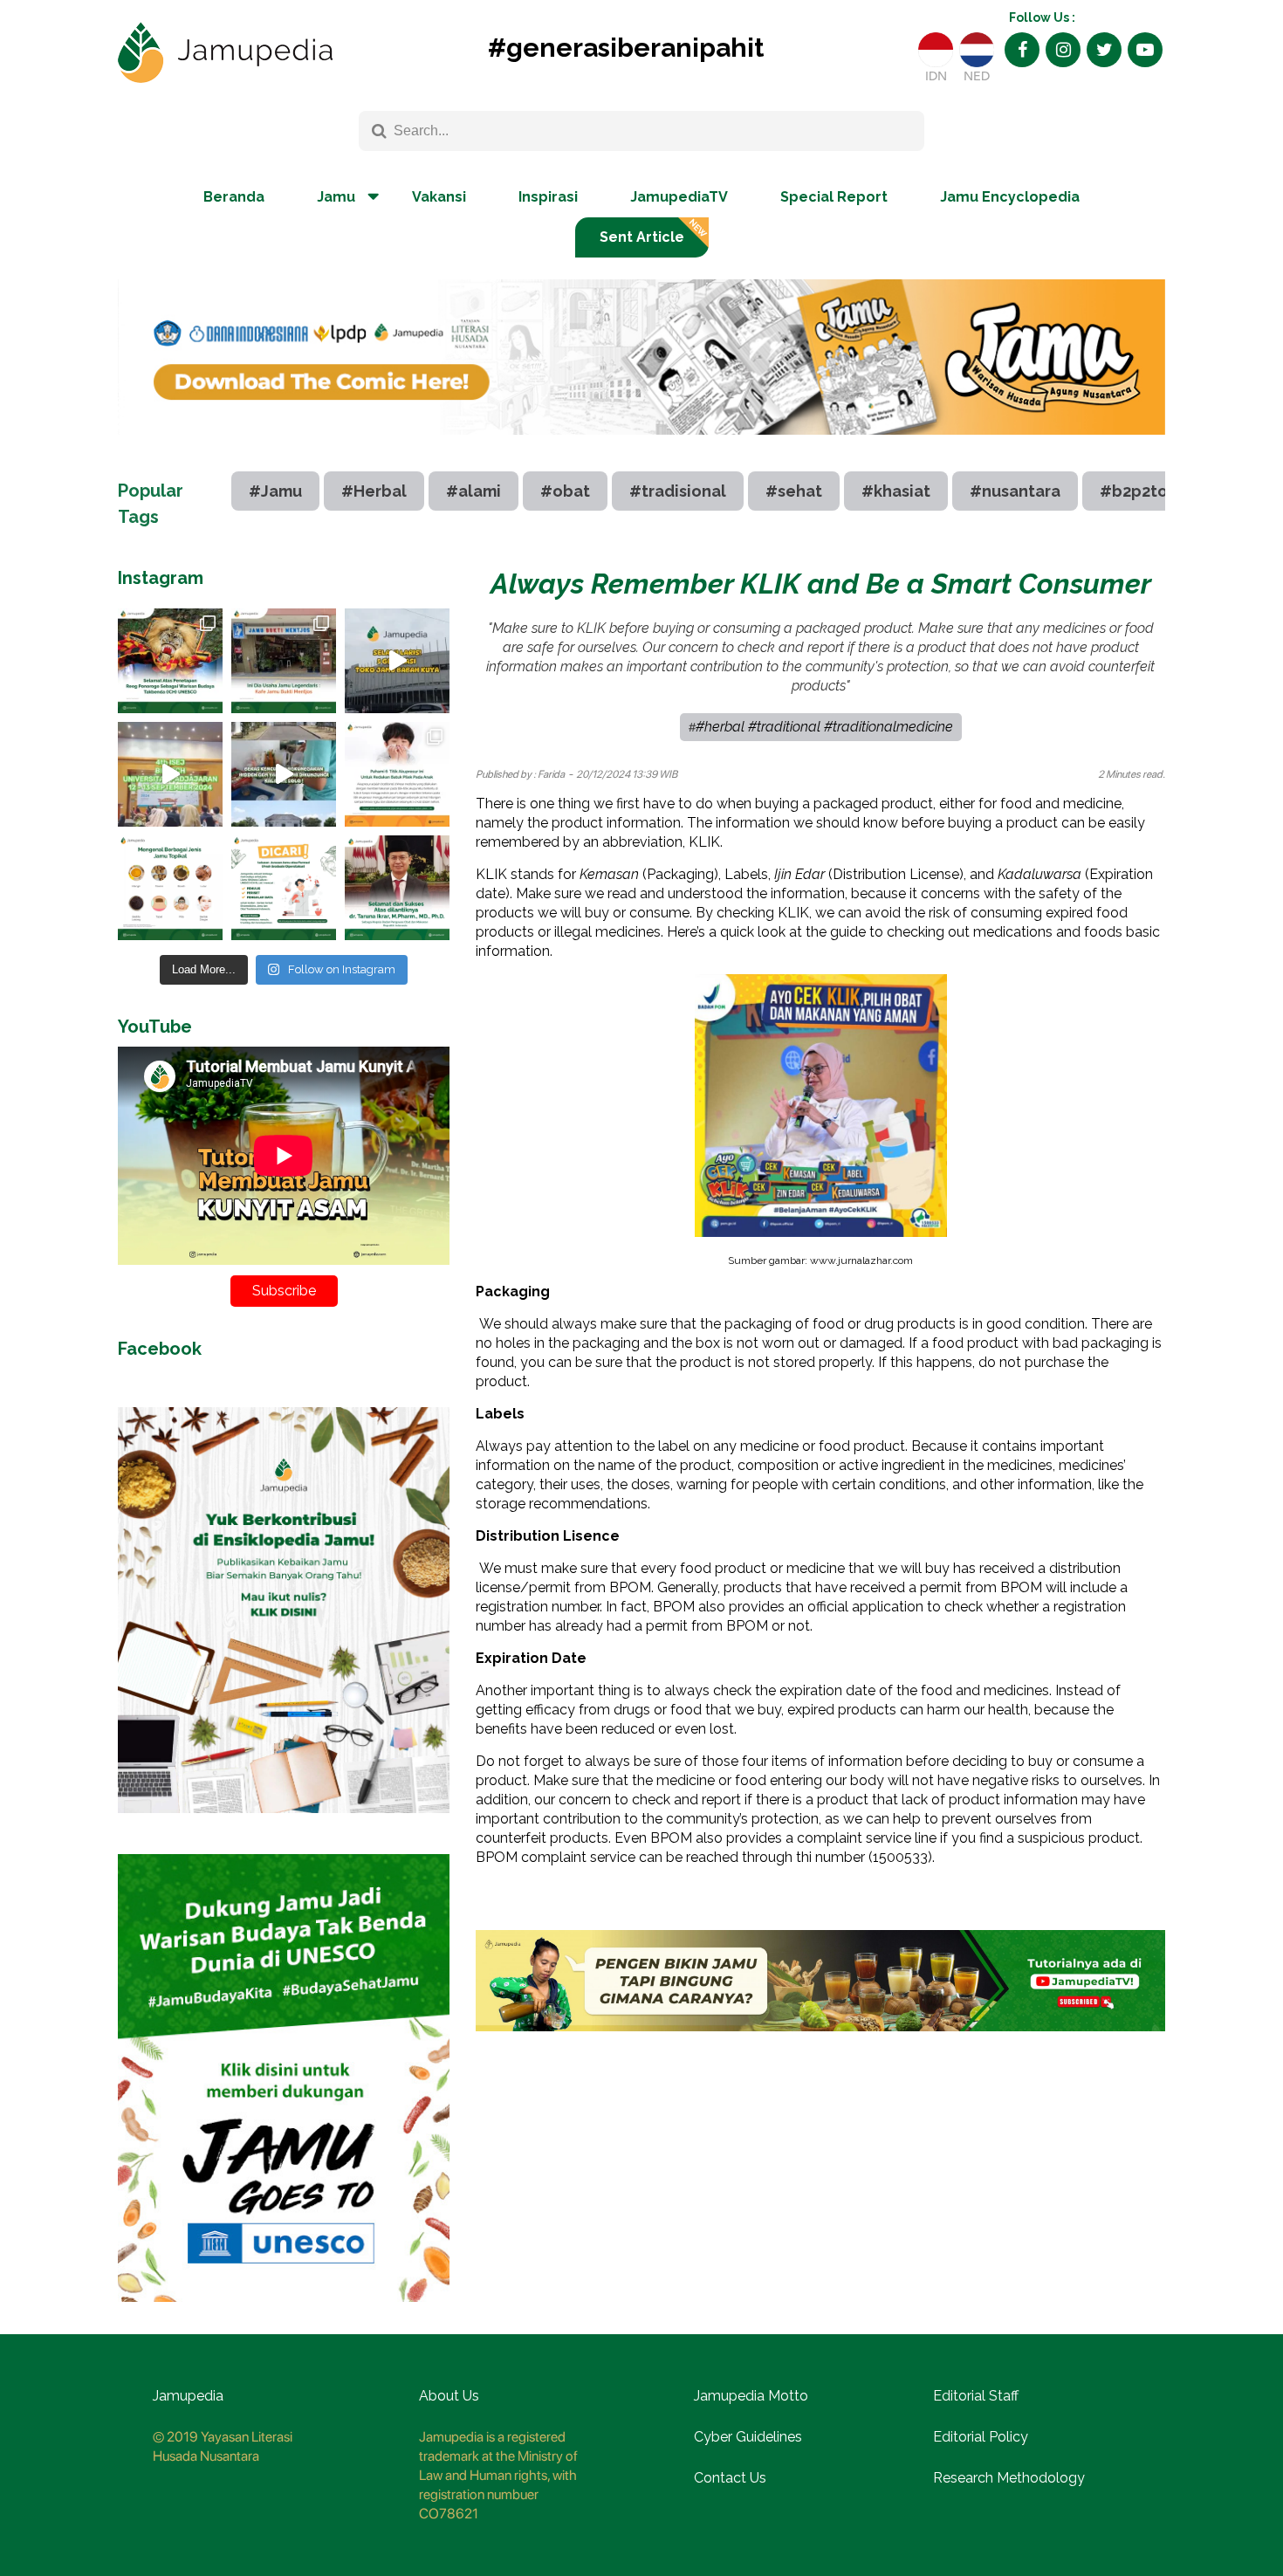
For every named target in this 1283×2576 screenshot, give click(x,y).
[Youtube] (1145, 50)
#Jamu (275, 491)
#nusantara (1015, 491)
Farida (551, 774)
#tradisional (678, 491)
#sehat (794, 491)
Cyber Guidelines (748, 2437)
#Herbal (374, 491)
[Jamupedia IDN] (936, 50)
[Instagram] (1063, 50)
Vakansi (439, 197)
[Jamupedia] (225, 53)
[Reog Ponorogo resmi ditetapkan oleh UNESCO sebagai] (170, 661)
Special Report (834, 197)
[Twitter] (1104, 50)
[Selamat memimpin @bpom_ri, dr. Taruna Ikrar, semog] (397, 888)
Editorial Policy (981, 2437)
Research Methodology (1009, 2478)
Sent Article (642, 237)
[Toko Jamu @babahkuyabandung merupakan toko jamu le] (397, 661)
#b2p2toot (1142, 491)
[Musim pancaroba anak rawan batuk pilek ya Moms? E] (397, 774)
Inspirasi (548, 197)
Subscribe (284, 1291)
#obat (565, 491)
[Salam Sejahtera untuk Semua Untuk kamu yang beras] (284, 888)
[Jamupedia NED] (977, 50)
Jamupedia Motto (751, 2396)
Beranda (234, 197)
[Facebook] (1022, 50)
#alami (473, 491)
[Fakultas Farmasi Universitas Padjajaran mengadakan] (170, 774)
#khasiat (896, 491)
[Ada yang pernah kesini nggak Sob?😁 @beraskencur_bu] (284, 774)
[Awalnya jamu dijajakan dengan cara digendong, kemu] (284, 661)
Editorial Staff (976, 2396)
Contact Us (730, 2478)
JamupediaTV (679, 197)
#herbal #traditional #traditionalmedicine (824, 727)
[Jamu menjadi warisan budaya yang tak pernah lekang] (170, 888)
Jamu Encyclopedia (1010, 197)
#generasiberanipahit (626, 48)
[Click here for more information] (641, 448)
